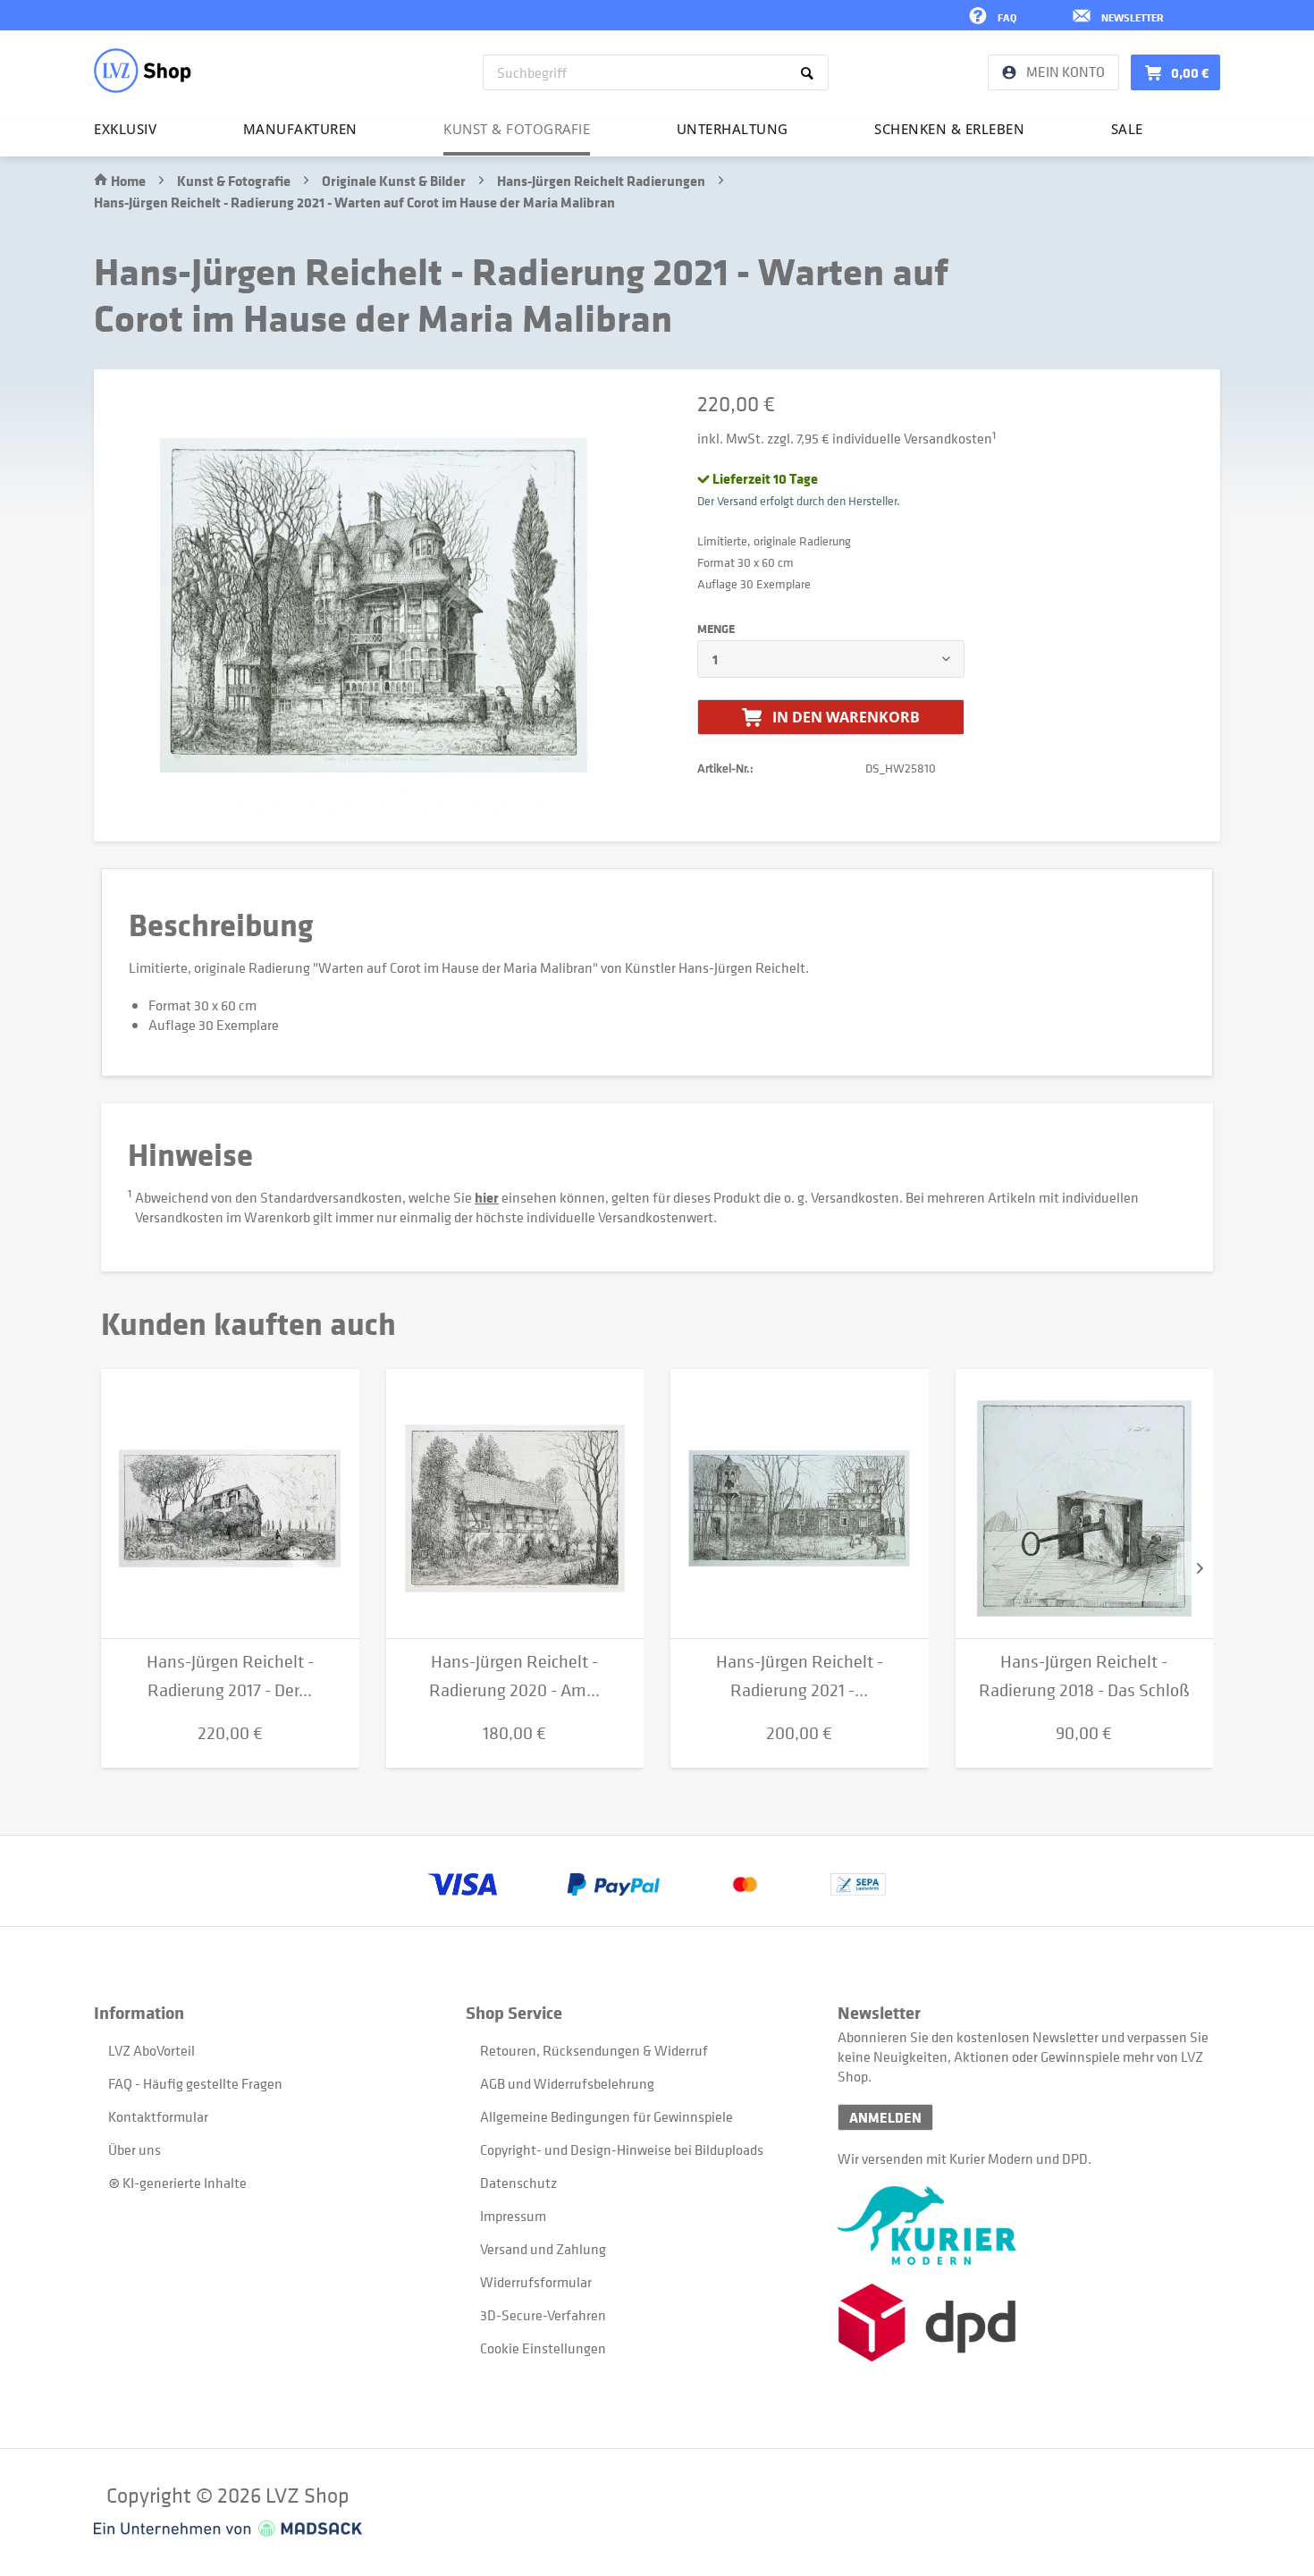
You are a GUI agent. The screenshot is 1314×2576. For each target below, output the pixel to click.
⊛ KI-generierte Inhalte (177, 2183)
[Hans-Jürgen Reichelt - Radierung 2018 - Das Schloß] (1085, 1504)
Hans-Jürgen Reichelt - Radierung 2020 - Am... (514, 1676)
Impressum (513, 2216)
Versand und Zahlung (543, 2249)
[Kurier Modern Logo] (1023, 2225)
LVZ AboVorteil (152, 2050)
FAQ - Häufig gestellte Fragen (195, 2083)
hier (487, 1197)
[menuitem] (656, 72)
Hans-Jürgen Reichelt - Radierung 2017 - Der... (230, 1676)
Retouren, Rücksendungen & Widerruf (594, 2050)
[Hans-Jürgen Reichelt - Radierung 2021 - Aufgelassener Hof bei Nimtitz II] (800, 1504)
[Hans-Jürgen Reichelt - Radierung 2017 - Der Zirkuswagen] (230, 1504)
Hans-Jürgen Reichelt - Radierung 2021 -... (800, 1676)
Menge (716, 629)
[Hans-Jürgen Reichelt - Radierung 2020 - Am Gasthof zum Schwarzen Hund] (515, 1504)
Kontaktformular (158, 2116)
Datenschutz (518, 2183)
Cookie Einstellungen (543, 2348)
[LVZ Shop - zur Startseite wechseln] (143, 71)
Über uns (135, 2149)
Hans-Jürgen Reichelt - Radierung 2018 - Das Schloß (1084, 1676)
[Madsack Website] (228, 2529)
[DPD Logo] (1023, 2323)
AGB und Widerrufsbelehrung (567, 2083)
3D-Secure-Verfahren (543, 2315)
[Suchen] (810, 72)
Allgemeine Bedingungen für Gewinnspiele (606, 2116)
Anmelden (885, 2117)
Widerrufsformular (536, 2282)
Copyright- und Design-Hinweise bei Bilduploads (622, 2149)
